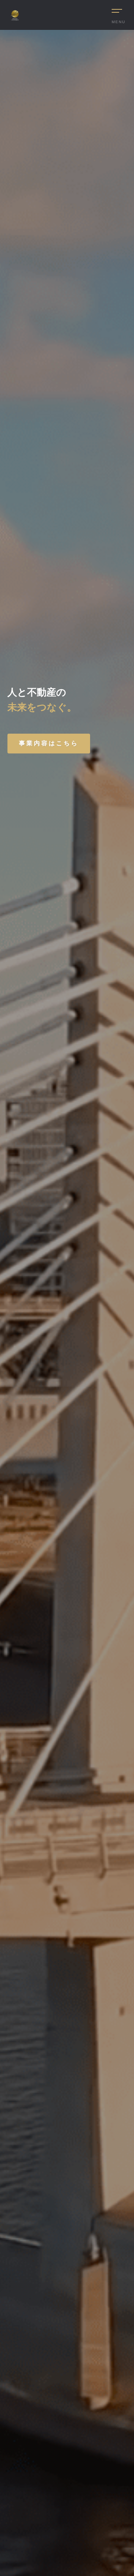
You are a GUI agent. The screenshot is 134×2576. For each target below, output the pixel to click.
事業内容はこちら (49, 743)
